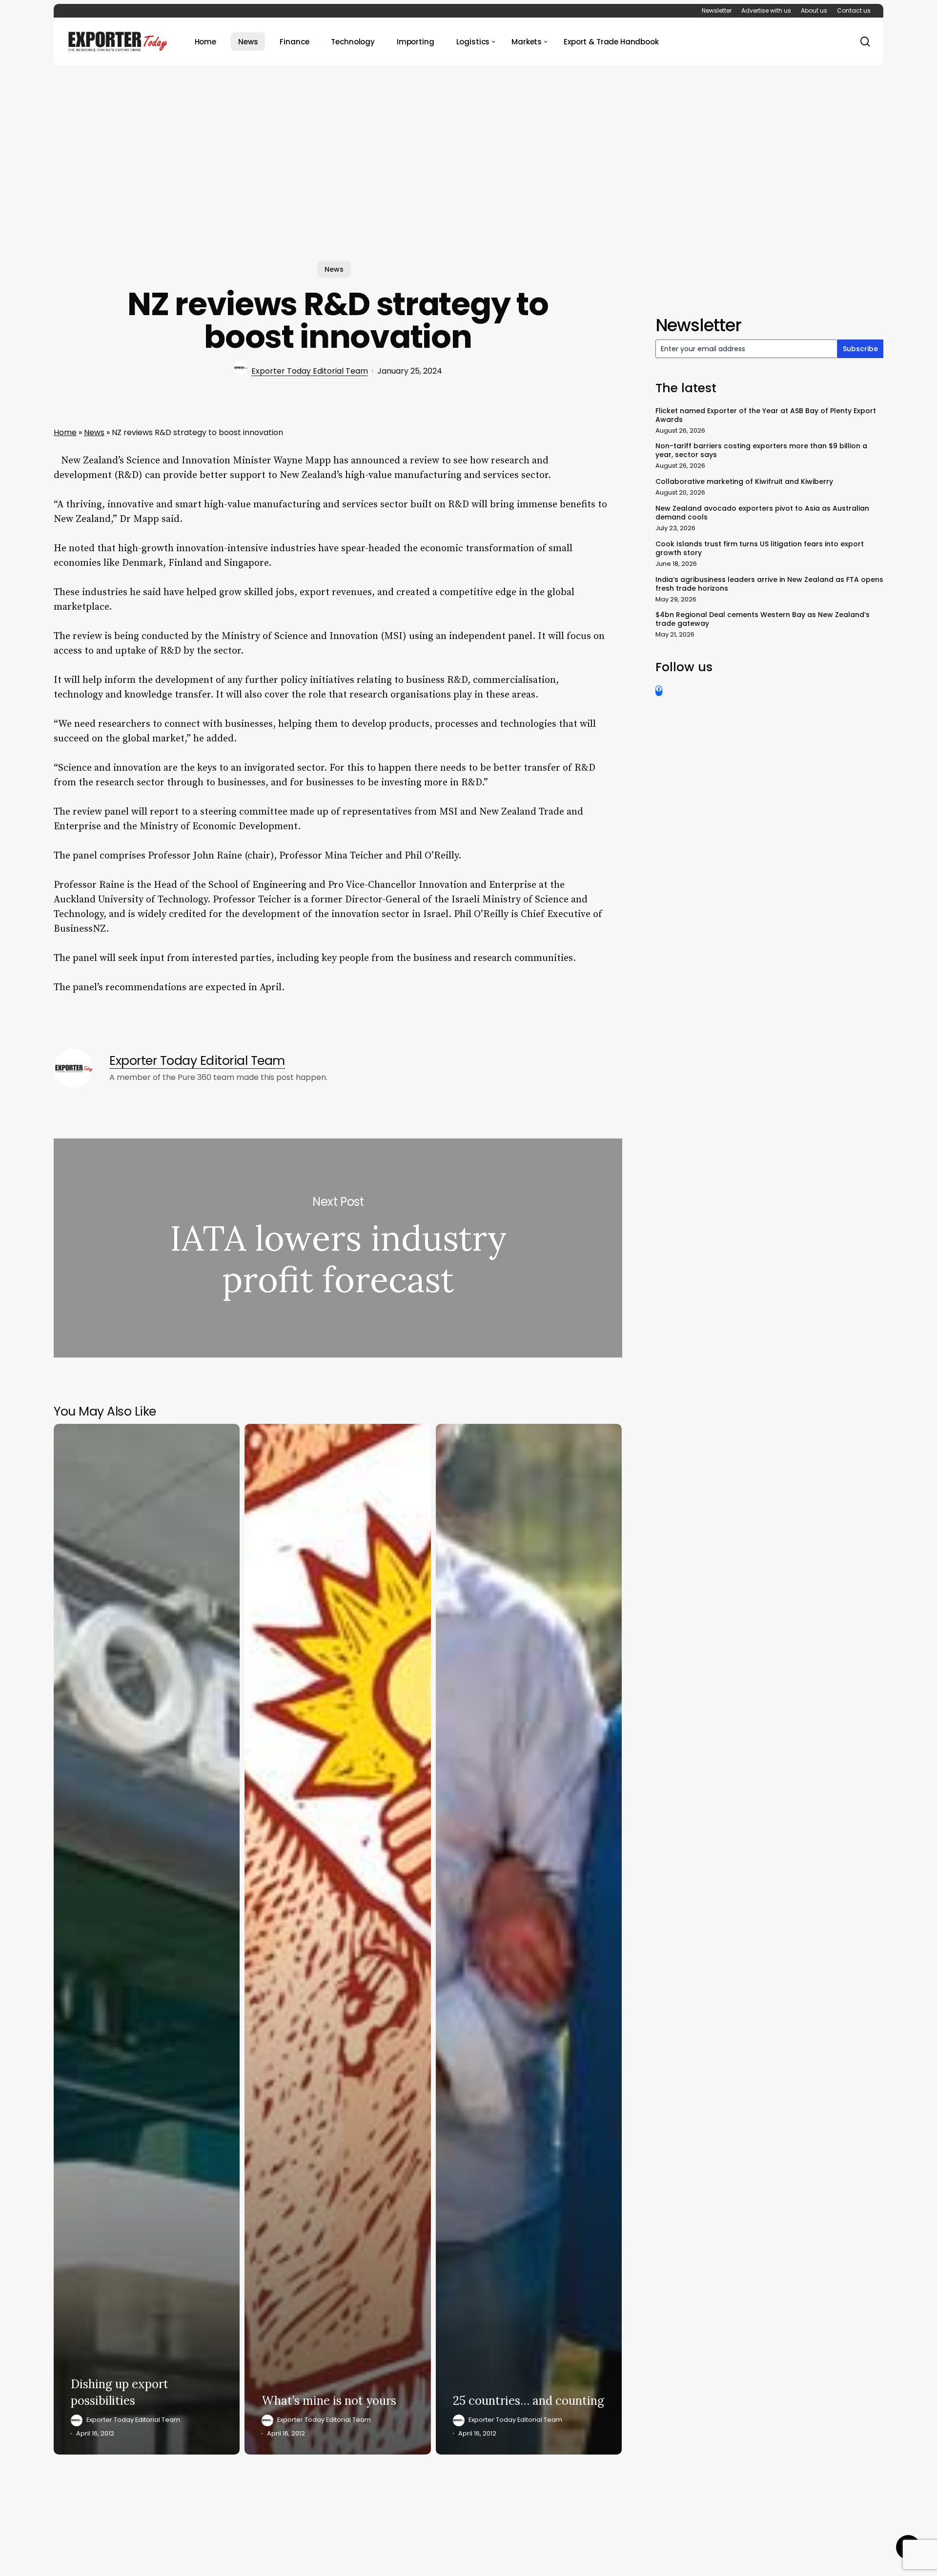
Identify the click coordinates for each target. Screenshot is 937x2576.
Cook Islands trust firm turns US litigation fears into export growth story (760, 548)
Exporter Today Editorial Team (310, 371)
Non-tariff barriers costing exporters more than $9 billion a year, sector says (761, 450)
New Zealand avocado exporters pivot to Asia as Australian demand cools (762, 513)
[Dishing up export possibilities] (147, 1939)
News (334, 269)
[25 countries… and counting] (529, 1939)
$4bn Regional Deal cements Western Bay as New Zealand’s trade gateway (763, 619)
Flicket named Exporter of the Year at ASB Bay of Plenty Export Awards (766, 415)
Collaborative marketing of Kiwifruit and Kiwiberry (744, 481)
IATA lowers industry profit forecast (338, 1248)
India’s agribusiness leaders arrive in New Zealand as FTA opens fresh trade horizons (769, 584)
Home (65, 432)
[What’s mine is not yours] (337, 1939)
